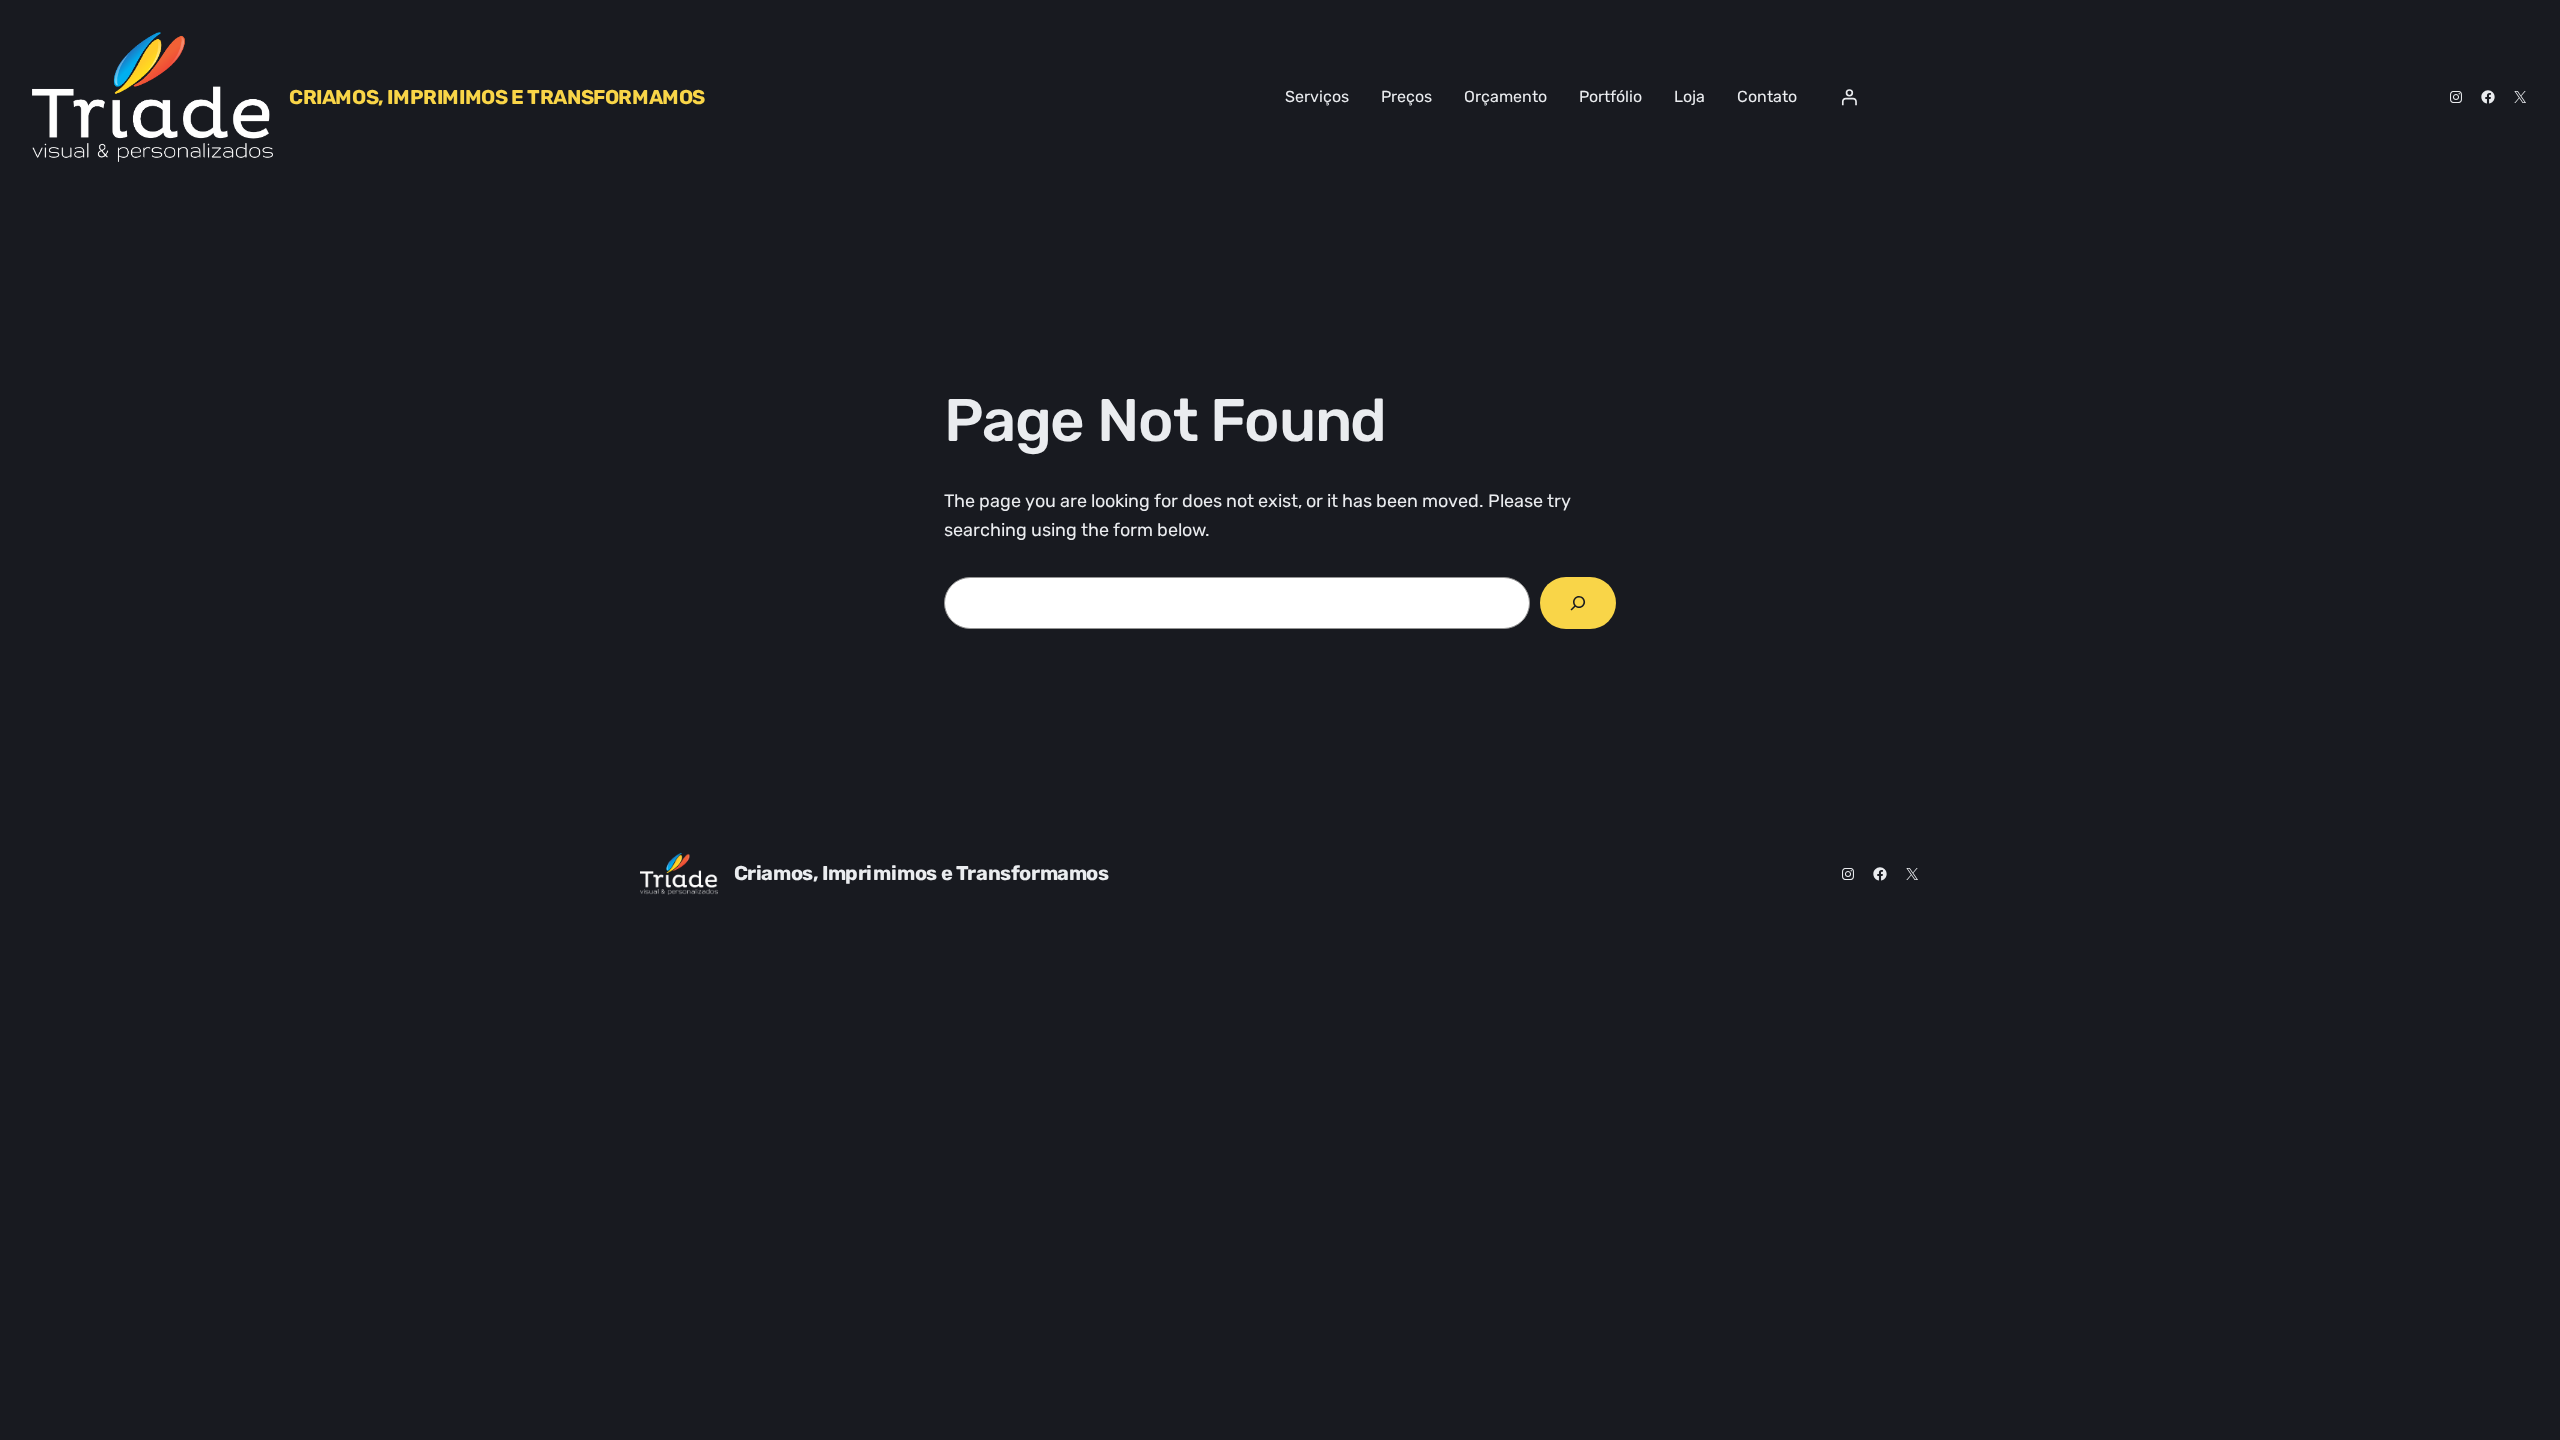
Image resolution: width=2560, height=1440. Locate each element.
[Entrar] (1849, 97)
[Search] (1578, 603)
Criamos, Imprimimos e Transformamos (497, 97)
